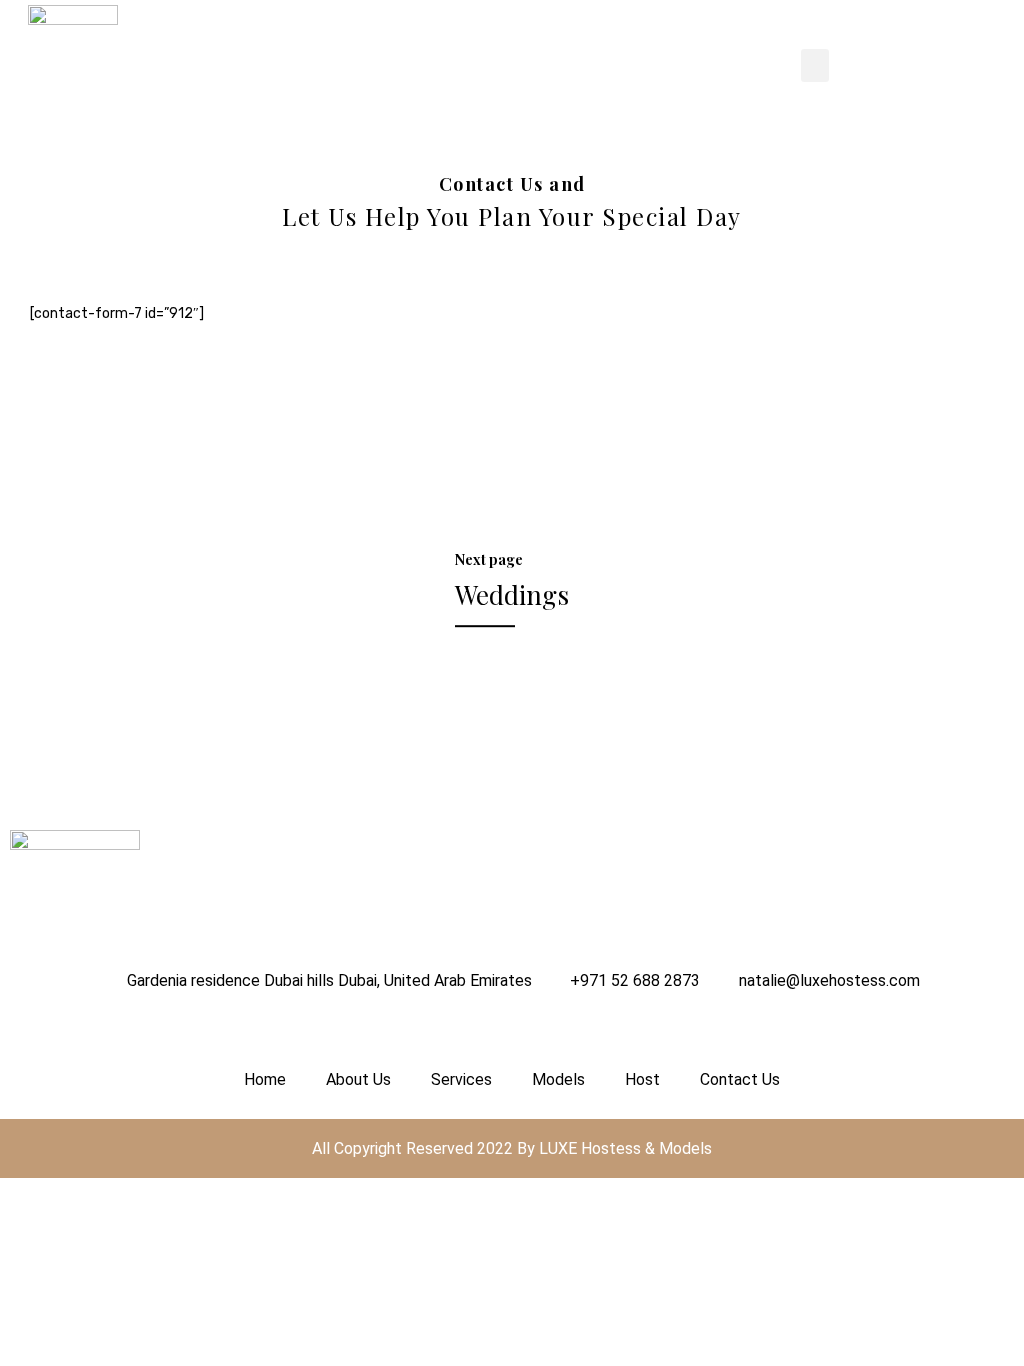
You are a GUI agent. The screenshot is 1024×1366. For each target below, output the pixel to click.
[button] (815, 65)
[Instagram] (30, 1030)
